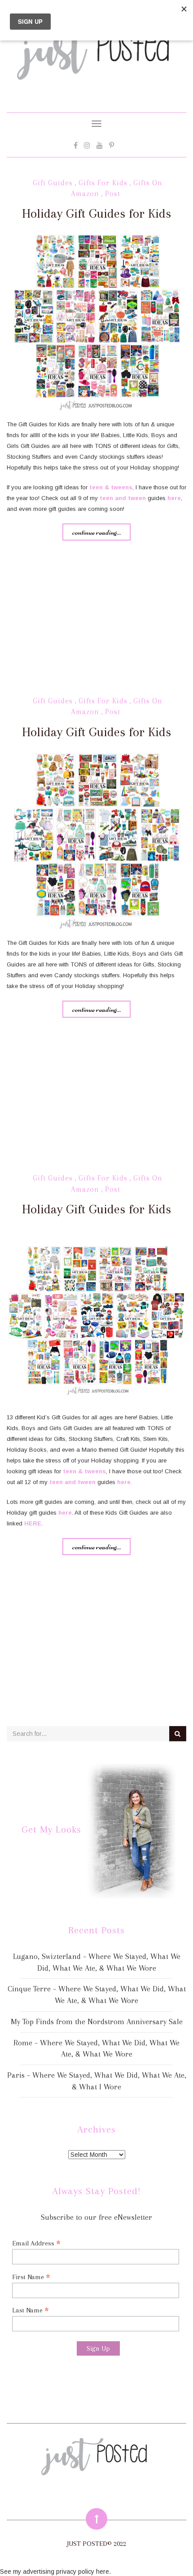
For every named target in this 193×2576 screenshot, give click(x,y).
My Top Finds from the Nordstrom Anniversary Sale (97, 2021)
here (174, 498)
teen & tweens (111, 487)
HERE (33, 1523)
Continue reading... (96, 532)
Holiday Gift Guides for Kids (96, 213)
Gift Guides (53, 183)
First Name (31, 2277)
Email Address (36, 2243)
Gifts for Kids (103, 183)
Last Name (31, 2310)
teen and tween (123, 498)
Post (113, 194)
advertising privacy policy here (66, 2572)
